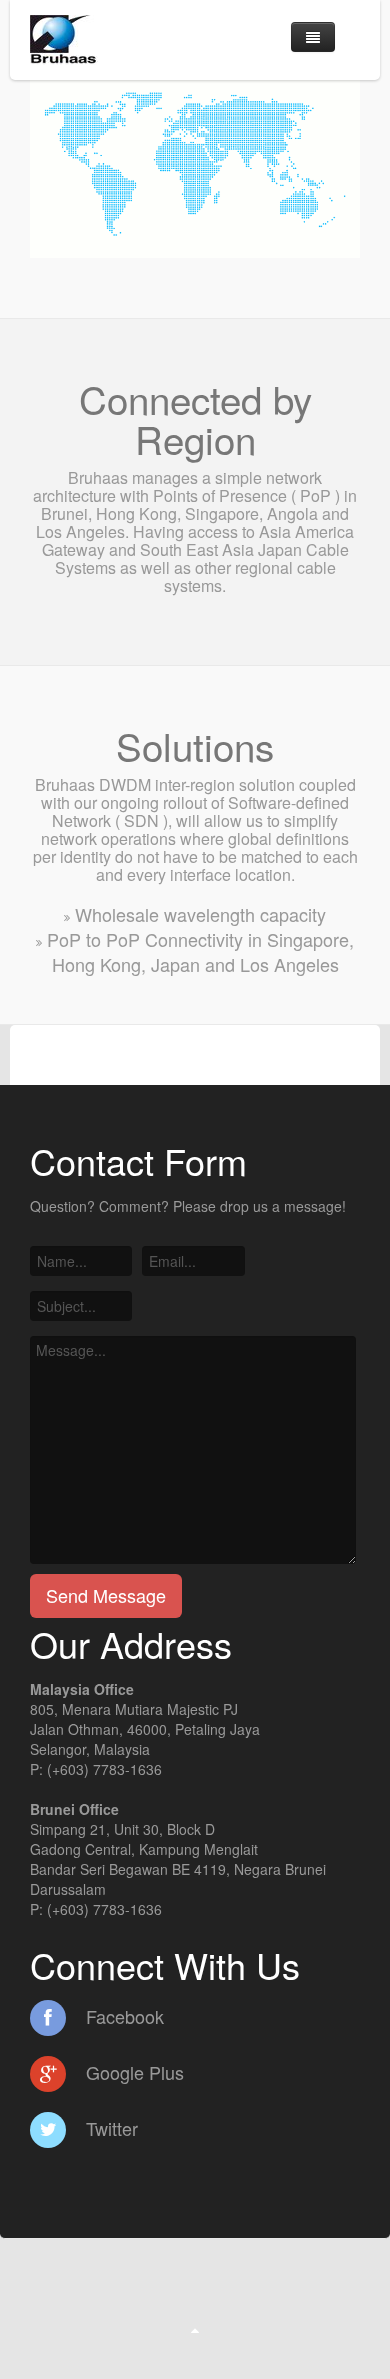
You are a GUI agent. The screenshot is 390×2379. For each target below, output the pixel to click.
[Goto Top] (195, 2329)
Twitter (109, 2128)
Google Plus (132, 2072)
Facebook (122, 2016)
